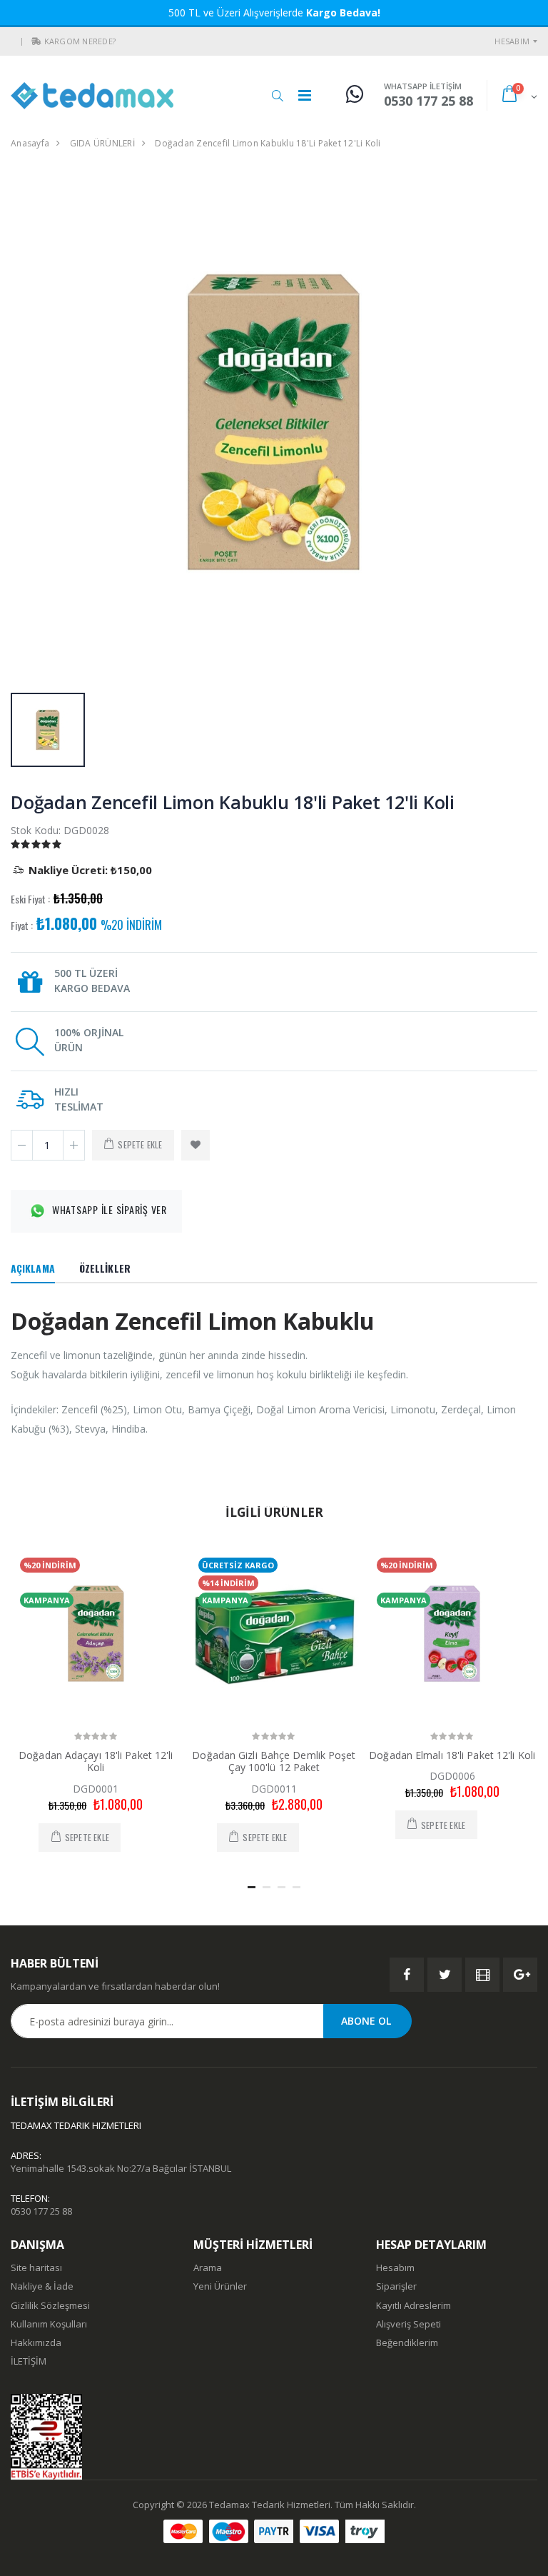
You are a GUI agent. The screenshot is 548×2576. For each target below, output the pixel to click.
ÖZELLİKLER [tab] (105, 1268)
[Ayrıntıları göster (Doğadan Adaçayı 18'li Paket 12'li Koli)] (96, 1634)
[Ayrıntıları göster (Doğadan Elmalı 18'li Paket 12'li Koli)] (452, 1634)
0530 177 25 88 (41, 2211)
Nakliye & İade (42, 2286)
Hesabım (512, 41)
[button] (36, 41)
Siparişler (396, 2286)
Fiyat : (22, 926)
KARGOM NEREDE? (80, 41)
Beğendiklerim (407, 2342)
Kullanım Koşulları (49, 2324)
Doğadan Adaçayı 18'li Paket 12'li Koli (96, 1761)
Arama (208, 2267)
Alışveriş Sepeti (409, 2324)
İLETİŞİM (29, 2361)
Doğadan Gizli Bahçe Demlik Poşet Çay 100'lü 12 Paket (274, 1761)
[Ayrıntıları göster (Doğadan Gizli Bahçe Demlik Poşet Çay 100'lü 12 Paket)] (274, 1634)
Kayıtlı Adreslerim (413, 2305)
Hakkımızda (36, 2342)
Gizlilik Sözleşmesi (50, 2305)
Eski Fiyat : (30, 899)
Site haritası (36, 2267)
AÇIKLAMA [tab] (33, 1268)
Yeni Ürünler (220, 2286)
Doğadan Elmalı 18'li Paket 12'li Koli (452, 1755)
